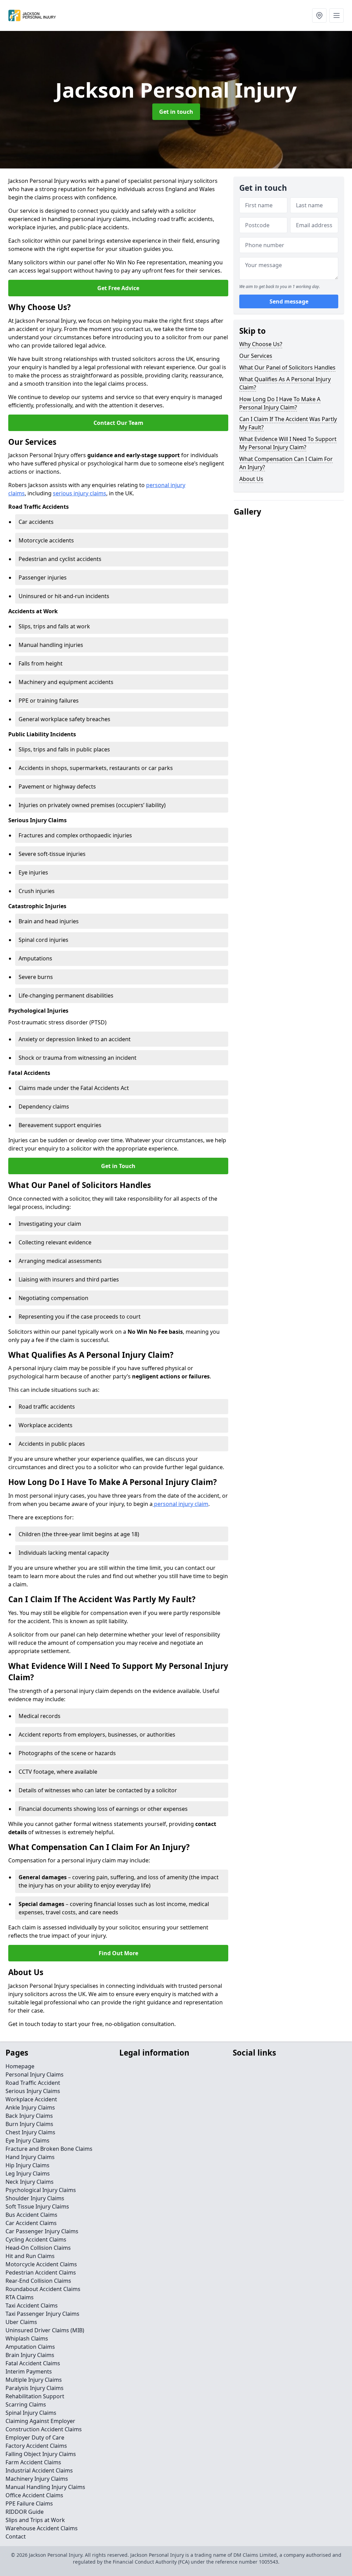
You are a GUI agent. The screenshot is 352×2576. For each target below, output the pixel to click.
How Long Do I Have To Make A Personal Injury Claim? (280, 403)
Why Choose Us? (261, 344)
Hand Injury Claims (30, 2157)
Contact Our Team (118, 423)
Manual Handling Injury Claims (45, 2487)
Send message (289, 301)
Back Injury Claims (29, 2116)
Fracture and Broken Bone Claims (49, 2149)
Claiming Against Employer (40, 2421)
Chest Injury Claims (30, 2132)
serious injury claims (80, 493)
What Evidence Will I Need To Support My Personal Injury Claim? (288, 443)
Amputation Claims (30, 2347)
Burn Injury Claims (29, 2124)
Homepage (20, 2066)
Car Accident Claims (31, 2223)
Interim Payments (29, 2371)
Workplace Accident (31, 2099)
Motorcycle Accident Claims (41, 2264)
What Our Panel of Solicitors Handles (287, 367)
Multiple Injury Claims (34, 2380)
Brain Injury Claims (30, 2355)
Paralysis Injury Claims (35, 2388)
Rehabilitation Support (35, 2396)
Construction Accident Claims (44, 2429)
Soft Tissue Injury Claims (37, 2206)
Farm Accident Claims (33, 2462)
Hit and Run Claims (30, 2256)
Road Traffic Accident (33, 2083)
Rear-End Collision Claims (38, 2281)
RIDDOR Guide (25, 2512)
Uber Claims (21, 2322)
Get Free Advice (118, 288)
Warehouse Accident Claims (42, 2528)
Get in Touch (118, 1166)
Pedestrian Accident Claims (41, 2272)
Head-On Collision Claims (38, 2248)
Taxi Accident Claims (32, 2305)
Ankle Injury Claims (30, 2107)
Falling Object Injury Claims (41, 2454)
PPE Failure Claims (29, 2503)
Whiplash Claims (27, 2338)
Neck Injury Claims (30, 2182)
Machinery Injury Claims (37, 2479)
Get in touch (176, 112)
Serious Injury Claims (33, 2091)
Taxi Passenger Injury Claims (42, 2314)
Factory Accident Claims (36, 2446)
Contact (16, 2536)
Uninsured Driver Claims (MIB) (45, 2330)
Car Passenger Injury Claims (42, 2231)
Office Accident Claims (34, 2495)
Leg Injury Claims (28, 2173)
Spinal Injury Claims (31, 2413)
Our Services (256, 356)
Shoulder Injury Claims (35, 2198)
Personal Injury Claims (35, 2074)
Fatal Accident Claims (33, 2363)
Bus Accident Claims (31, 2215)
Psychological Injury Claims (41, 2190)
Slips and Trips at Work (35, 2520)
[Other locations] (319, 15)
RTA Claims (20, 2297)
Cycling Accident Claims (36, 2239)
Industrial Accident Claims (39, 2470)
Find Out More (118, 1953)
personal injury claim (180, 1504)
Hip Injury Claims (27, 2165)
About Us (251, 479)
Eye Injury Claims (27, 2140)
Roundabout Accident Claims (43, 2289)
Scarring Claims (26, 2404)
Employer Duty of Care (35, 2437)
